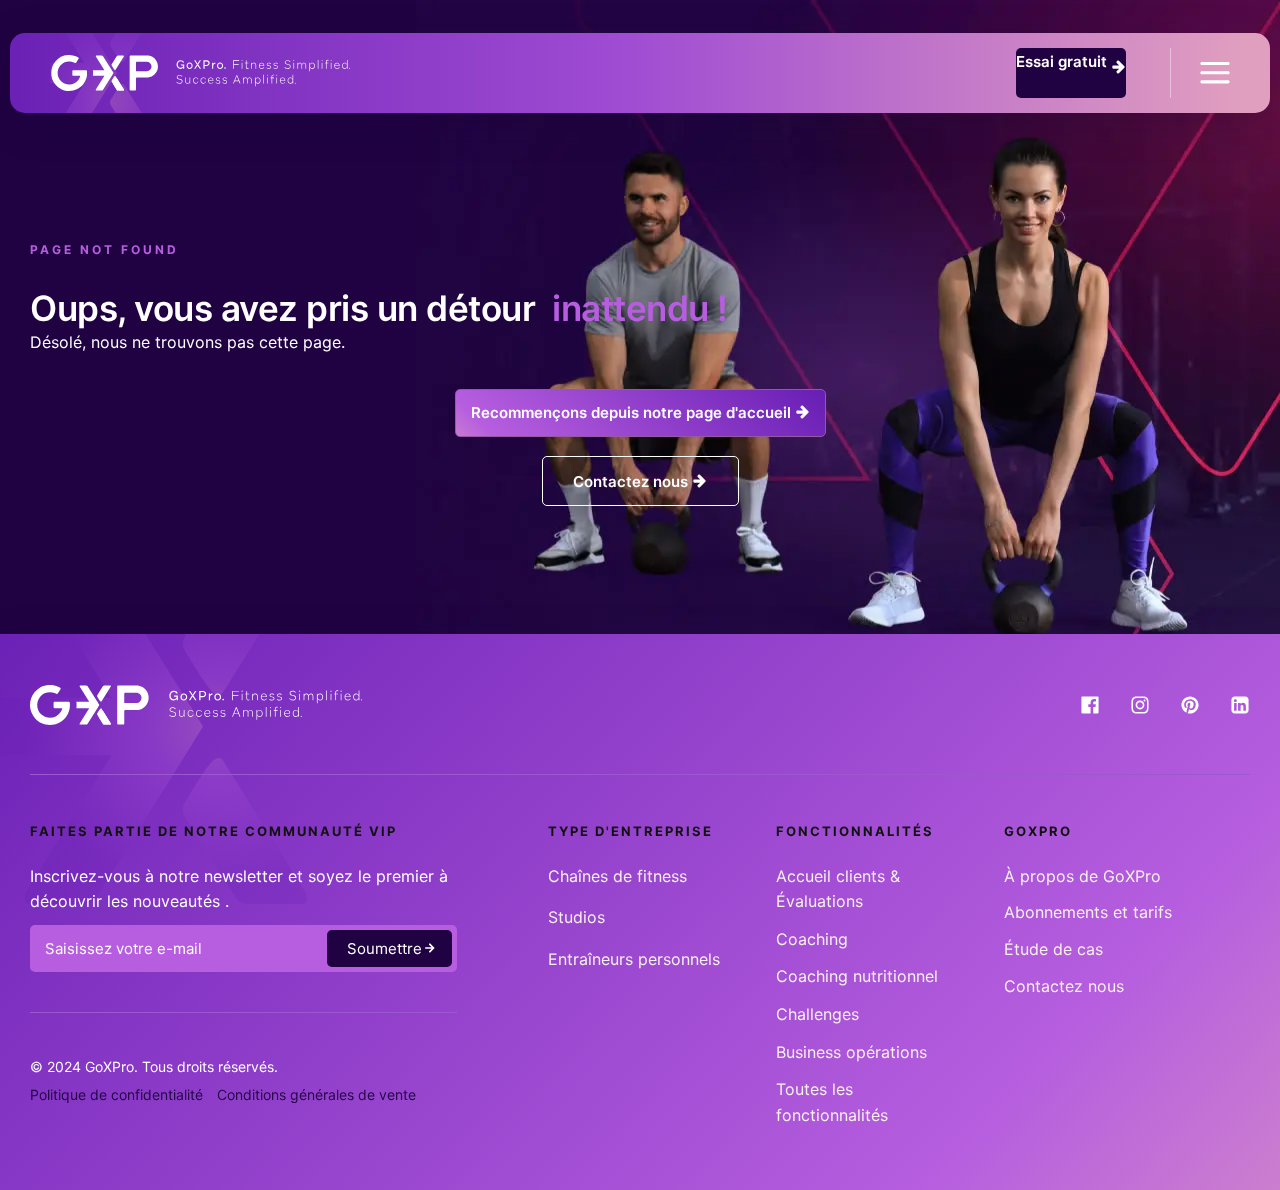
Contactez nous (1064, 986)
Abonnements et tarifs (1088, 912)
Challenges (817, 1014)
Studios (576, 917)
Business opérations (851, 1052)
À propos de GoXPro (1082, 876)
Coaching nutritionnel (857, 976)
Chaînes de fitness (617, 876)
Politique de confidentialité (116, 1094)
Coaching (812, 939)
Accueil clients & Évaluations (838, 889)
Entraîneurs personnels (634, 959)
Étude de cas (1053, 949)
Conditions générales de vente (316, 1094)
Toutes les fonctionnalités (832, 1102)
